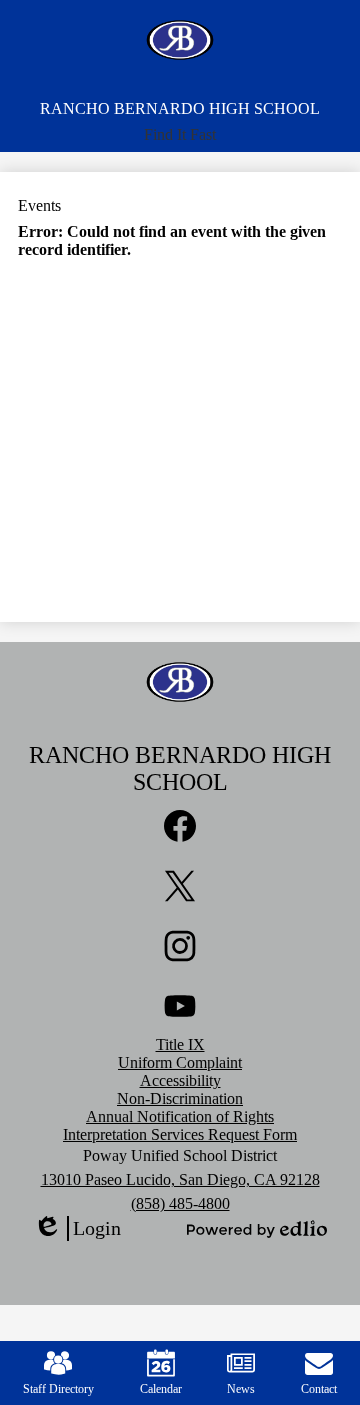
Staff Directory (58, 1389)
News (241, 1389)
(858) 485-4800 (180, 1203)
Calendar (161, 1389)
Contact (319, 1389)
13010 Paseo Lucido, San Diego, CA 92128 (180, 1179)
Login (77, 1229)
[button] (180, 135)
